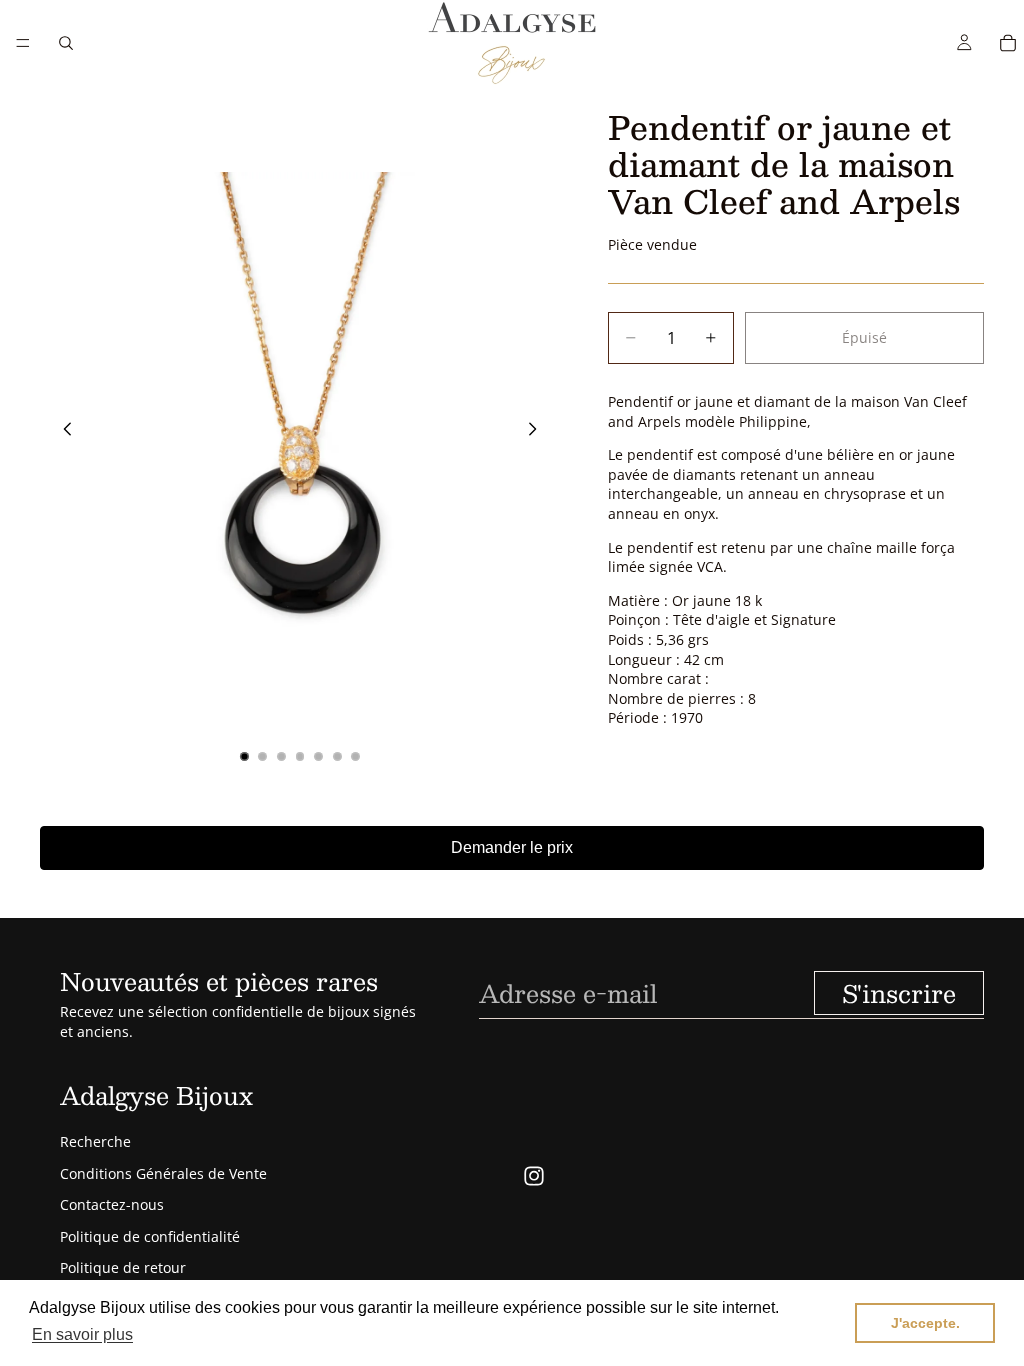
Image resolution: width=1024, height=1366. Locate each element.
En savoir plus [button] (82, 1334)
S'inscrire (899, 993)
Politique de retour (123, 1267)
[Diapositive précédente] (62, 432)
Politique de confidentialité (150, 1236)
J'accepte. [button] (925, 1323)
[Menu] (23, 43)
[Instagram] (534, 1176)
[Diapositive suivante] (538, 432)
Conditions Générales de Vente (163, 1173)
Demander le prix (512, 847)
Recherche (95, 1141)
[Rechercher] (66, 43)
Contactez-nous (112, 1204)
